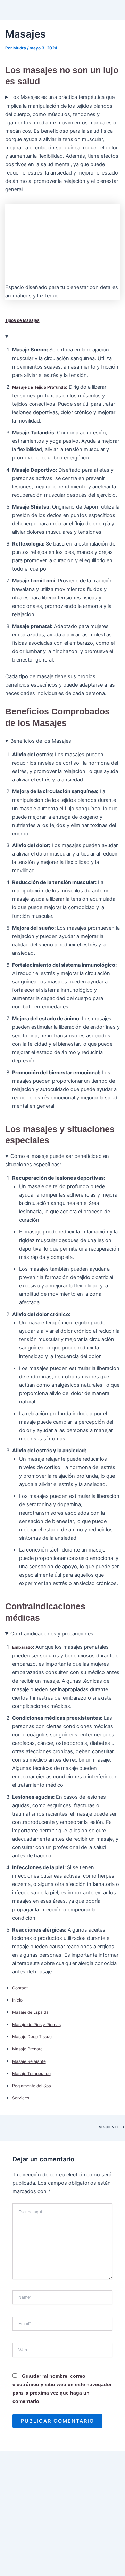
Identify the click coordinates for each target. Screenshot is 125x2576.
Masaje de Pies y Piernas (36, 2024)
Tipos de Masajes (22, 320)
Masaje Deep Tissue (32, 2037)
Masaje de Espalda (30, 2012)
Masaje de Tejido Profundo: (40, 387)
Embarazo (22, 1647)
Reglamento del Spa (32, 2086)
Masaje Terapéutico (31, 2074)
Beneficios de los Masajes (41, 741)
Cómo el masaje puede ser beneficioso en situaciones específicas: (57, 1160)
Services (21, 2098)
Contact (20, 1988)
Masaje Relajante (29, 2061)
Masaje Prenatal (28, 2049)
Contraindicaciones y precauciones (52, 1634)
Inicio (17, 2000)
